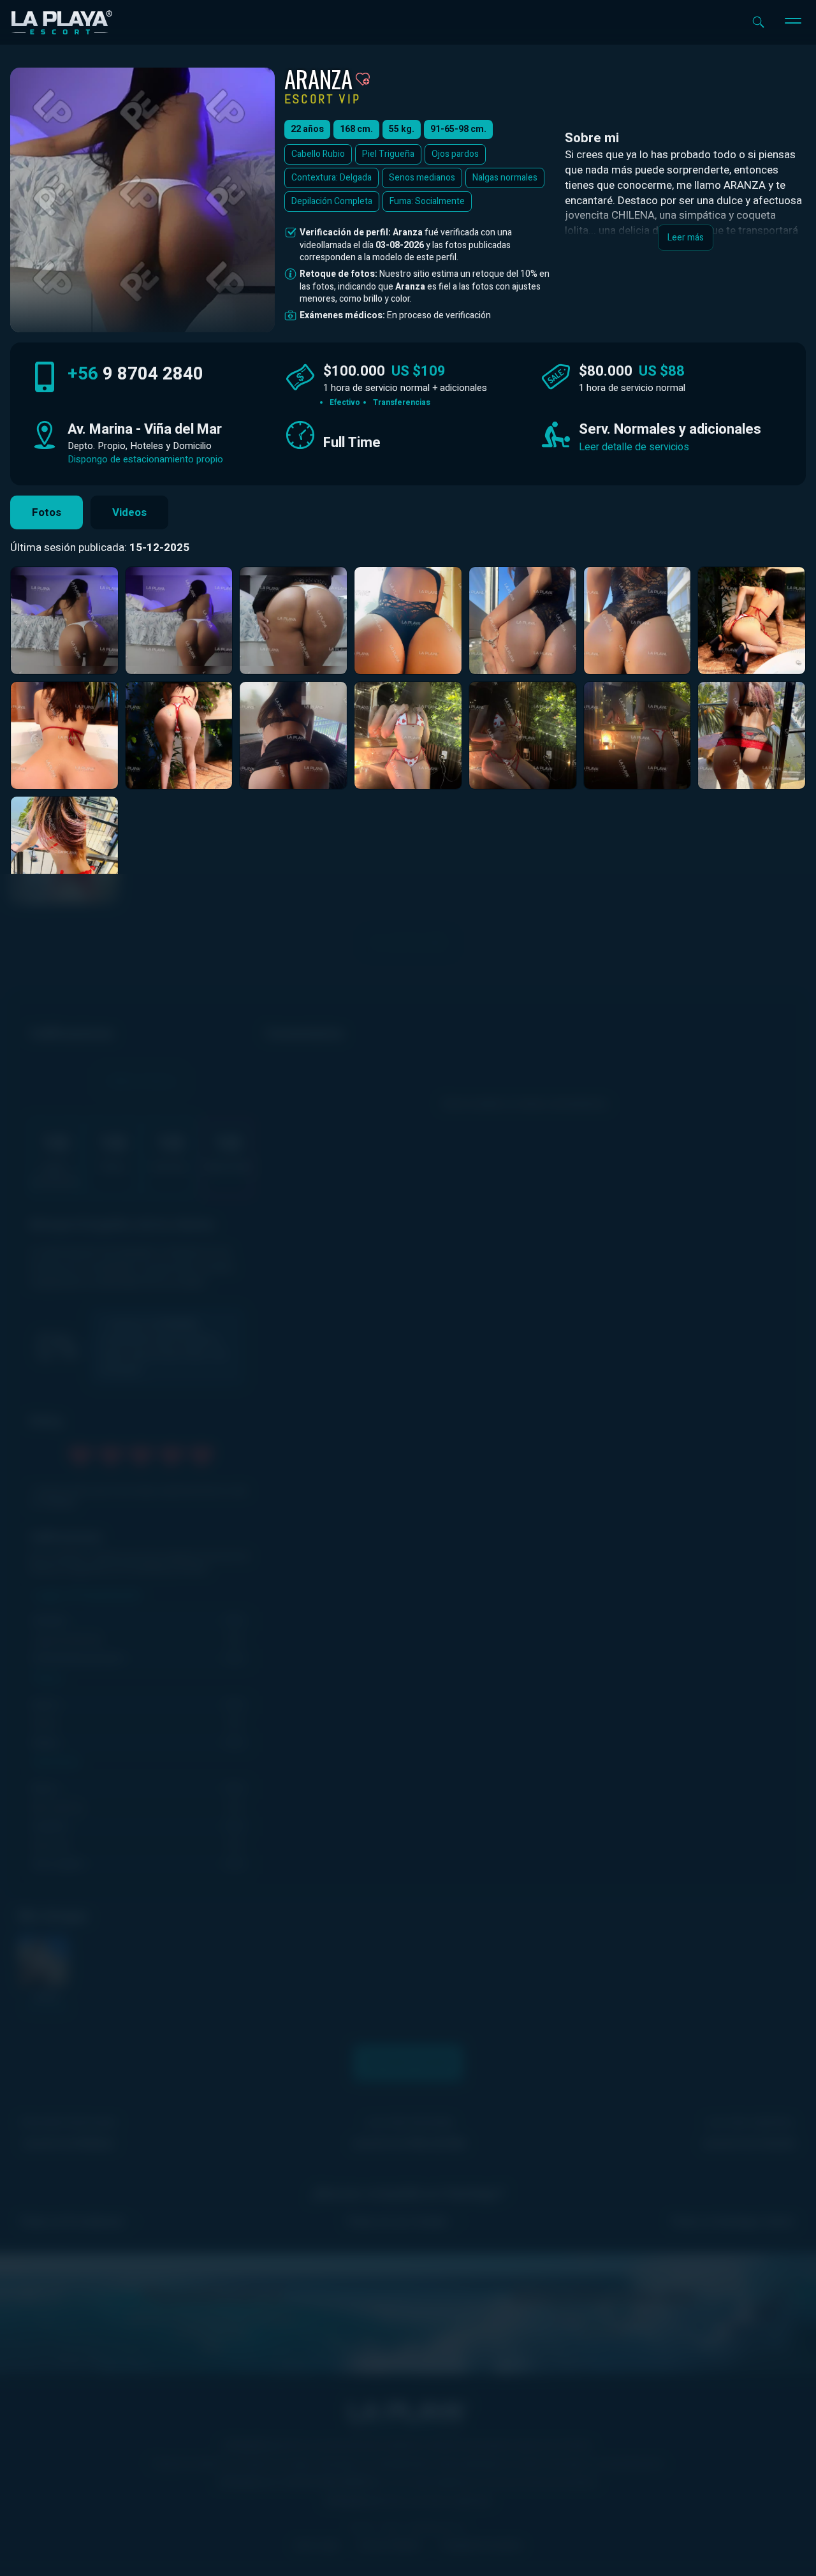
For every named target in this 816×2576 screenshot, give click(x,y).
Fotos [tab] (47, 512)
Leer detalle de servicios (634, 447)
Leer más (686, 238)
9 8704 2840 (135, 374)
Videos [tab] (129, 512)
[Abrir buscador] (758, 22)
